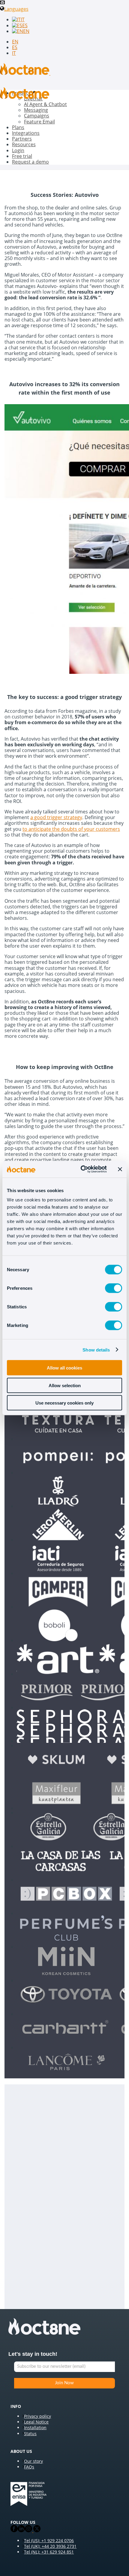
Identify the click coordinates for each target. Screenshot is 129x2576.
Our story (33, 2461)
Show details (96, 1350)
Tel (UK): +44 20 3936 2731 (50, 2546)
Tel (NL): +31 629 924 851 (49, 2552)
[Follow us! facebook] (14, 2531)
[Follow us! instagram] (28, 2531)
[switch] (114, 1288)
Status (30, 2434)
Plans (18, 127)
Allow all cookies (64, 1368)
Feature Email (39, 122)
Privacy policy (37, 2416)
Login (18, 150)
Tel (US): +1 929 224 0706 (49, 2540)
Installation (35, 2428)
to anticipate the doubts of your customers (71, 829)
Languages (16, 9)
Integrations (26, 133)
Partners (22, 139)
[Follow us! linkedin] (21, 2531)
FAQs (29, 2467)
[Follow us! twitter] (36, 2531)
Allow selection (65, 1385)
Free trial (22, 156)
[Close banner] (120, 1169)
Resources (24, 144)
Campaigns (37, 116)
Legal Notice (36, 2422)
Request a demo (30, 162)
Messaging (36, 110)
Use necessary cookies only (64, 1403)
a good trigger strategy (56, 817)
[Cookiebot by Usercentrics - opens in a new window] (81, 1169)
